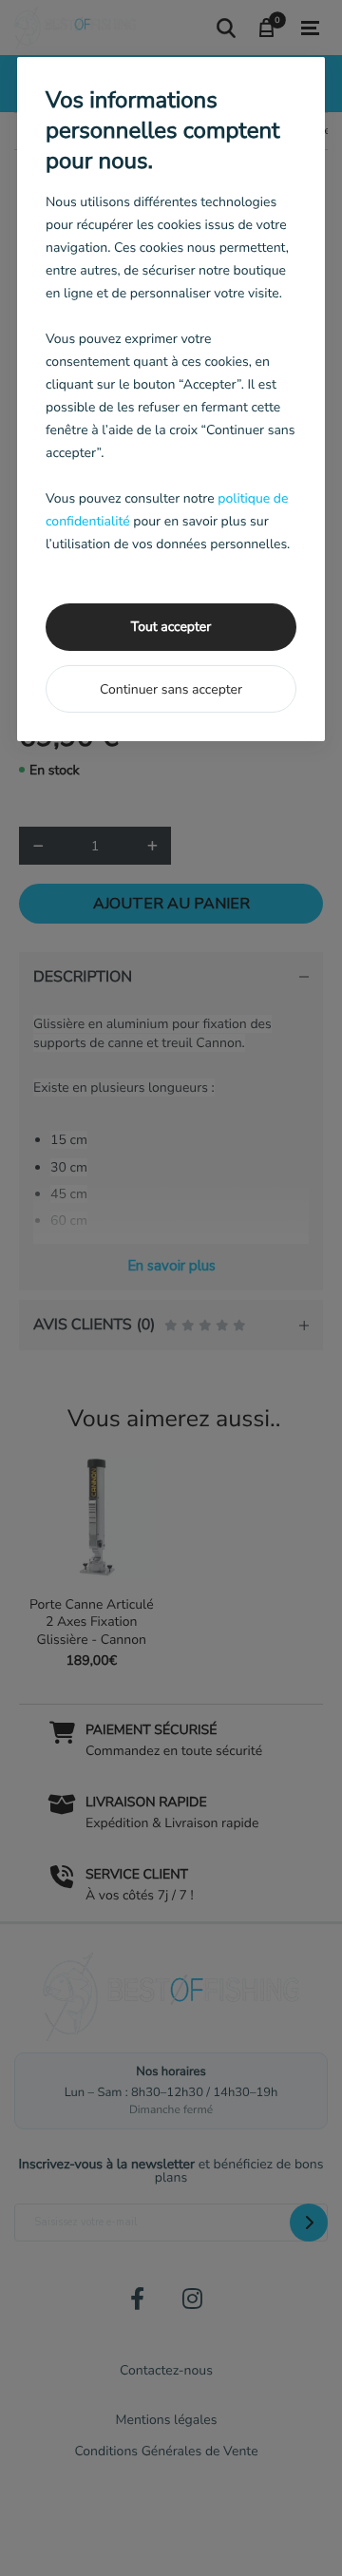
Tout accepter (171, 627)
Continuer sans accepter (171, 689)
